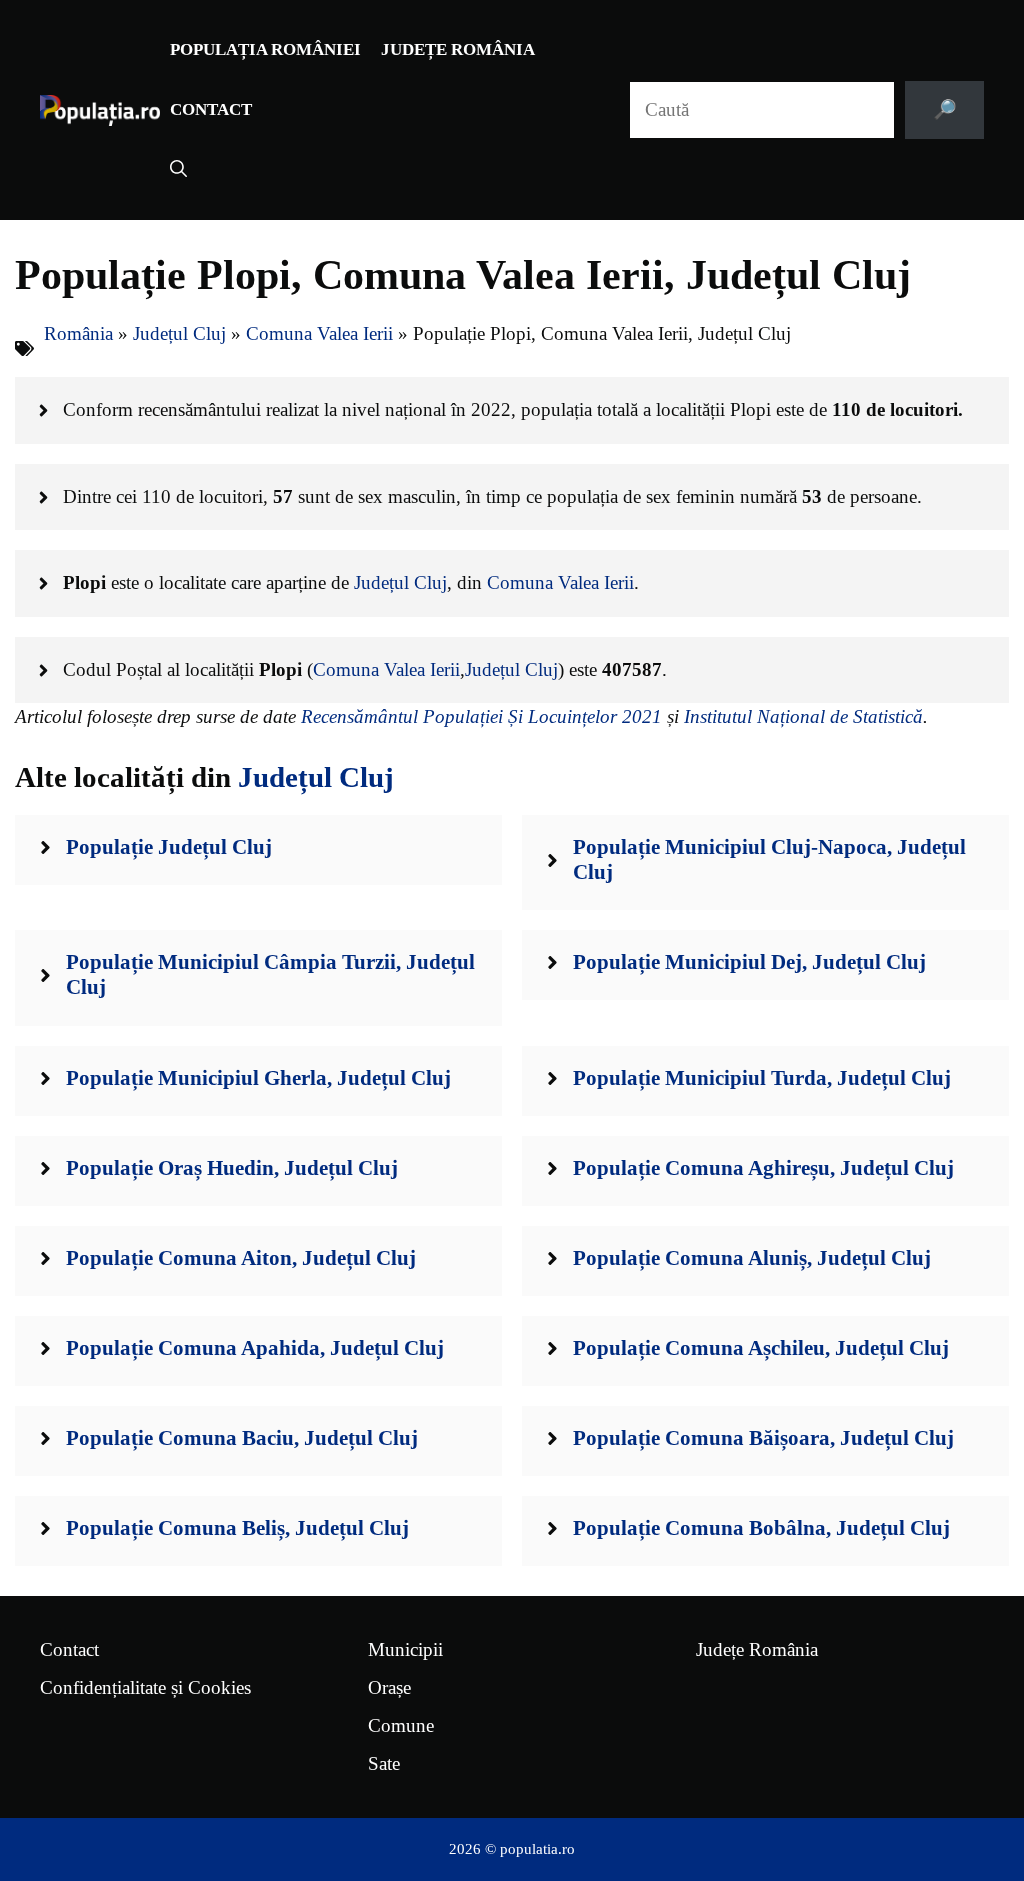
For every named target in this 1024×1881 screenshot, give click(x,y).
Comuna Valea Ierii (319, 333)
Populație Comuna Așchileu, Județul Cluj (761, 1348)
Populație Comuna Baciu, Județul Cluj (242, 1438)
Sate (384, 1763)
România (78, 333)
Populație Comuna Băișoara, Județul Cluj (763, 1438)
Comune (401, 1725)
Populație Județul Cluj (169, 847)
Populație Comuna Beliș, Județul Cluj (237, 1528)
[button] (178, 170)
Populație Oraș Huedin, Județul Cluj (232, 1168)
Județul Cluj (179, 333)
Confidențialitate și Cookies (145, 1687)
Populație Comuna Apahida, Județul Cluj (255, 1348)
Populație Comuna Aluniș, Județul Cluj (752, 1258)
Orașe (389, 1687)
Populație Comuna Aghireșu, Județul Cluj (763, 1168)
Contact (211, 109)
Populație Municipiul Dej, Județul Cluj (749, 962)
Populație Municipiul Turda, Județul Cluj (762, 1078)
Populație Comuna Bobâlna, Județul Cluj (761, 1528)
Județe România (458, 49)
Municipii (405, 1649)
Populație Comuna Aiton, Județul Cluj (241, 1258)
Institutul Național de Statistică (803, 716)
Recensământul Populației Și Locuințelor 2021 (481, 716)
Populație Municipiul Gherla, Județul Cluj (258, 1078)
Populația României (265, 49)
